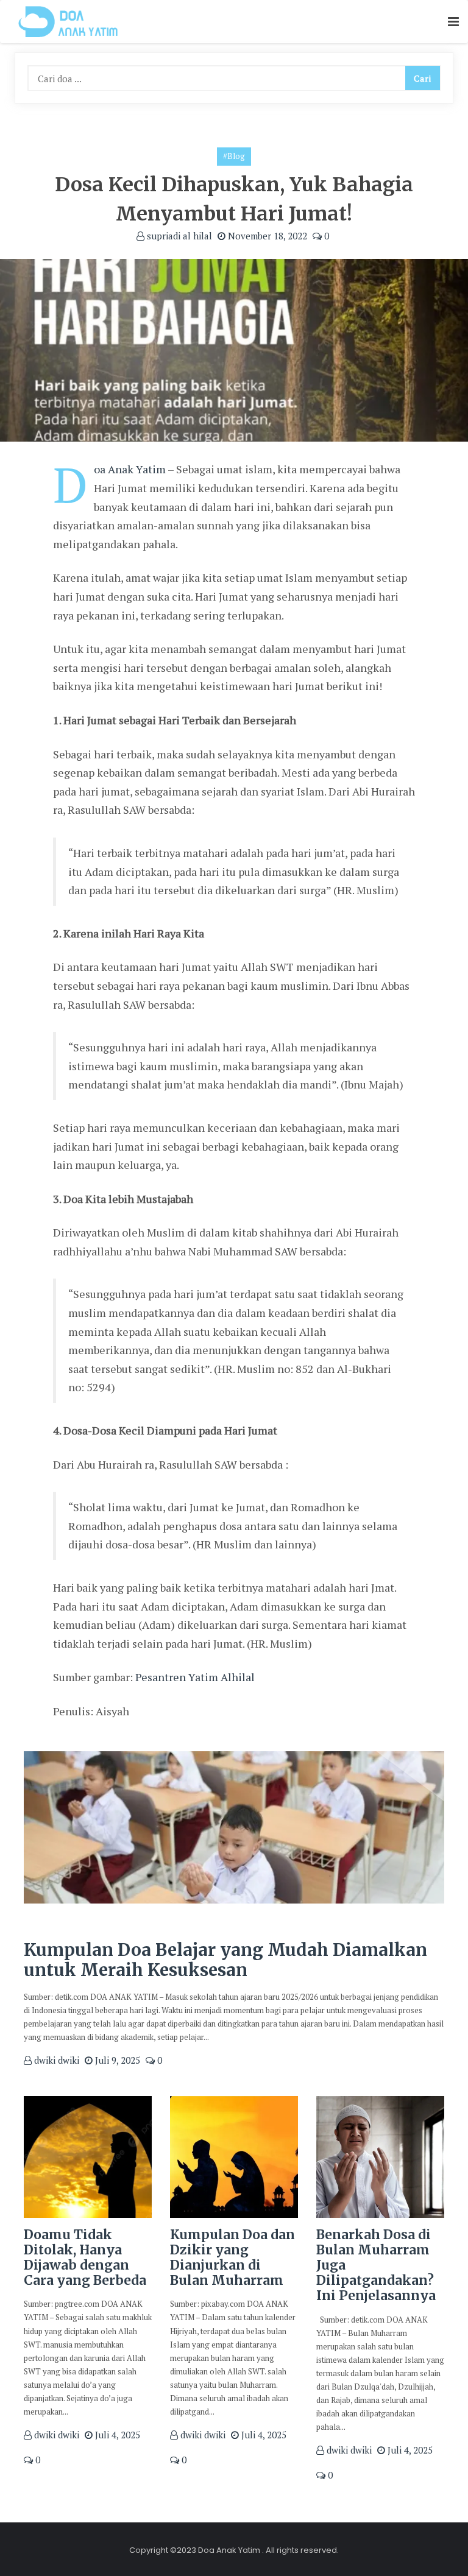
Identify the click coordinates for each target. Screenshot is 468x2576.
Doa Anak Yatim (130, 469)
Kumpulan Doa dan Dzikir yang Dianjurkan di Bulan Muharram (232, 2258)
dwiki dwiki (55, 2060)
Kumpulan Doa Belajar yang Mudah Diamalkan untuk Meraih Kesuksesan (225, 1960)
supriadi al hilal (178, 236)
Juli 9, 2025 (116, 2060)
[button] (453, 22)
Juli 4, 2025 (116, 2435)
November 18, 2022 (266, 236)
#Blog (234, 156)
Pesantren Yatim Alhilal (195, 1677)
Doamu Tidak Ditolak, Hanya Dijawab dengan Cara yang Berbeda (85, 2258)
